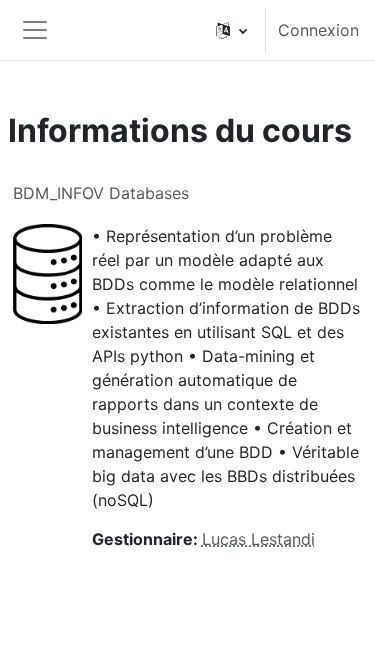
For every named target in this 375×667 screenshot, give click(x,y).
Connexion (318, 30)
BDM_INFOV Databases (101, 193)
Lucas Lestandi (258, 539)
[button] (231, 30)
